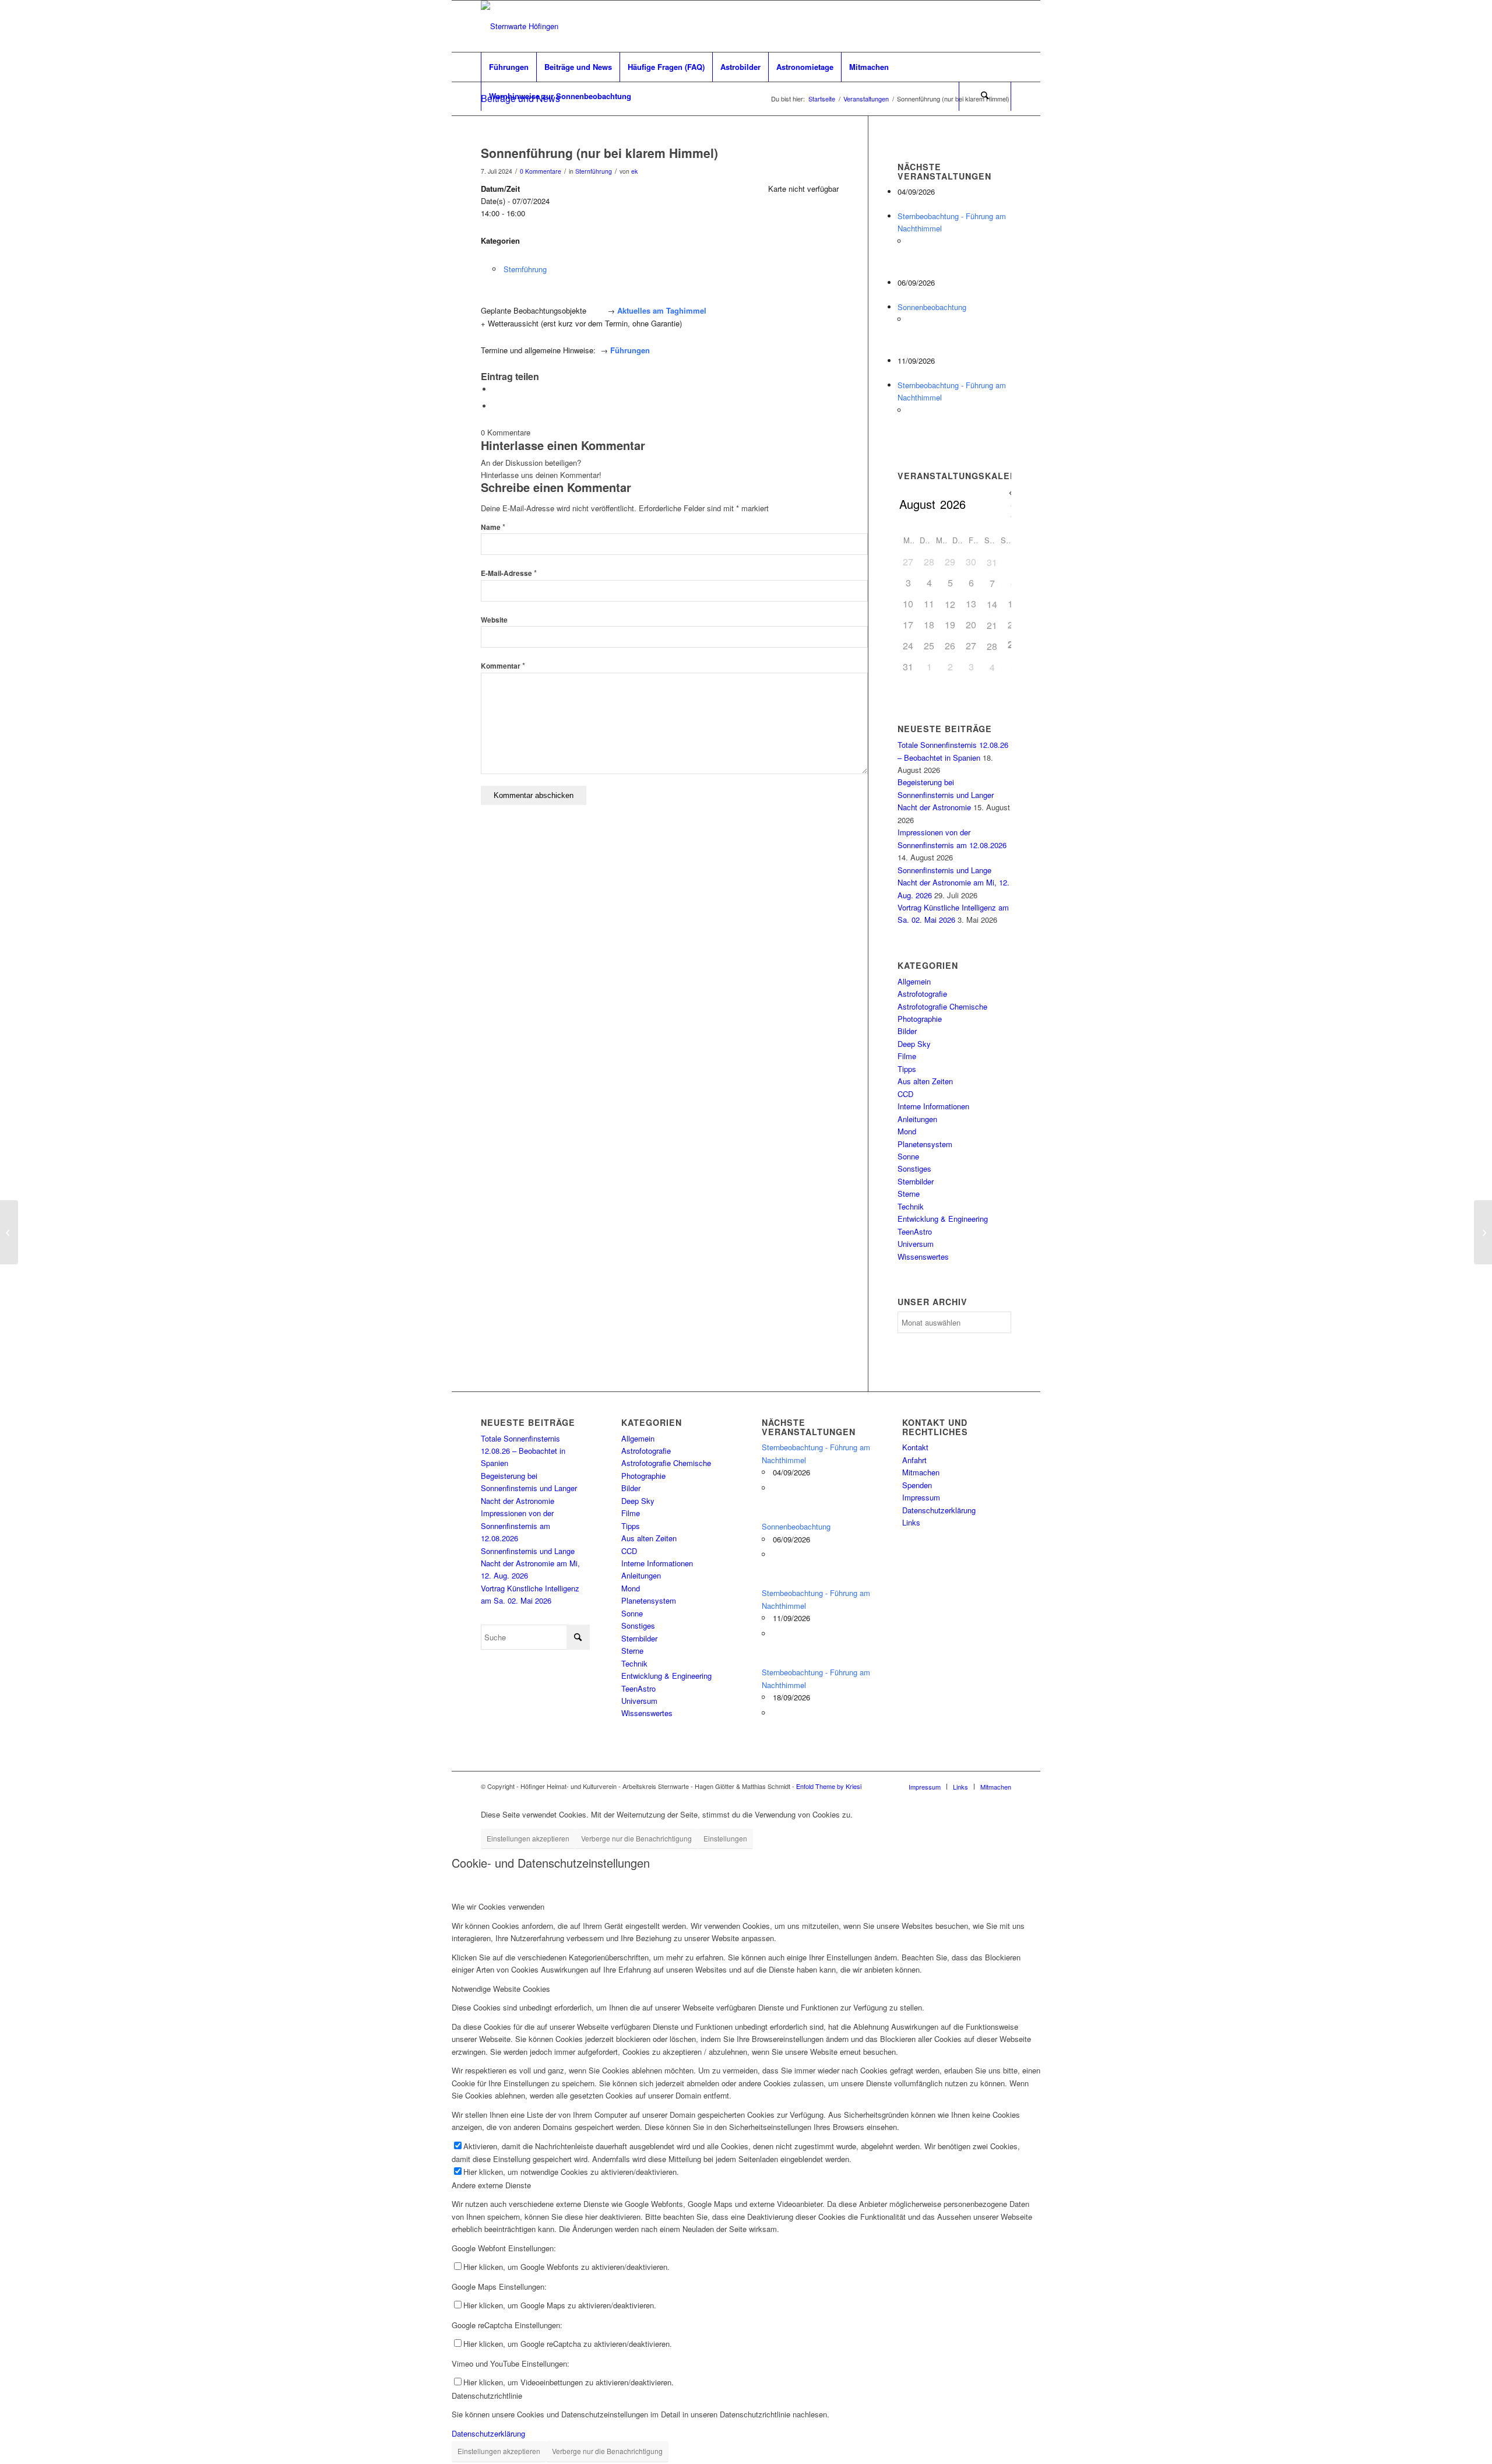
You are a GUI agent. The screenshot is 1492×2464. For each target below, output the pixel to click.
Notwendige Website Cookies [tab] (501, 1989)
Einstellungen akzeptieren (528, 1838)
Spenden (917, 1485)
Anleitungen (917, 1119)
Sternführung (594, 171)
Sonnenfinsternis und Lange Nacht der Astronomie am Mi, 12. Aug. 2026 (953, 883)
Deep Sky (914, 1044)
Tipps (907, 1069)
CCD (905, 1094)
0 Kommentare (541, 171)
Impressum (921, 1497)
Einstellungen (725, 1838)
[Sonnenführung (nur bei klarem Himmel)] (9, 1232)
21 (992, 625)
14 (992, 604)
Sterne (909, 1194)
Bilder (907, 1031)
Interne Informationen (933, 1106)
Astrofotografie (922, 994)
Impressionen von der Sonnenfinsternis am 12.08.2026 (517, 1525)
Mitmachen (921, 1472)
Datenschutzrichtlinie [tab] (487, 2396)
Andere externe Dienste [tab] (491, 2185)
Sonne (908, 1156)
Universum (916, 1244)
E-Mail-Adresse (509, 573)
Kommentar (503, 666)
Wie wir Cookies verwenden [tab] (498, 1906)
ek (634, 171)
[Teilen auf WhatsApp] (495, 389)
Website (494, 620)
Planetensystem (925, 1144)
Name (493, 527)
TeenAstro (915, 1231)
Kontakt (915, 1447)
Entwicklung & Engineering (943, 1219)
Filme (907, 1056)
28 (992, 646)
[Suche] (985, 96)
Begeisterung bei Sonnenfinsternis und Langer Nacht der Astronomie (946, 795)
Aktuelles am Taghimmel (662, 310)
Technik (911, 1206)
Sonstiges (914, 1168)
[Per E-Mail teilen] (495, 406)
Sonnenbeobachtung (932, 307)
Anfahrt (914, 1460)
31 (992, 562)
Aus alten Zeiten (925, 1081)
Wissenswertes (923, 1256)
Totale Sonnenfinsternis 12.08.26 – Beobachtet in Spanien (523, 1451)
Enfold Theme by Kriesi (829, 1786)
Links (911, 1522)
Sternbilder (916, 1181)
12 (950, 604)
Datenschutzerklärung (939, 1510)
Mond (907, 1131)
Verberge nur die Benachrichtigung (636, 1838)
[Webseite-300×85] (520, 26)
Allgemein (914, 981)
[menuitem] (509, 67)
